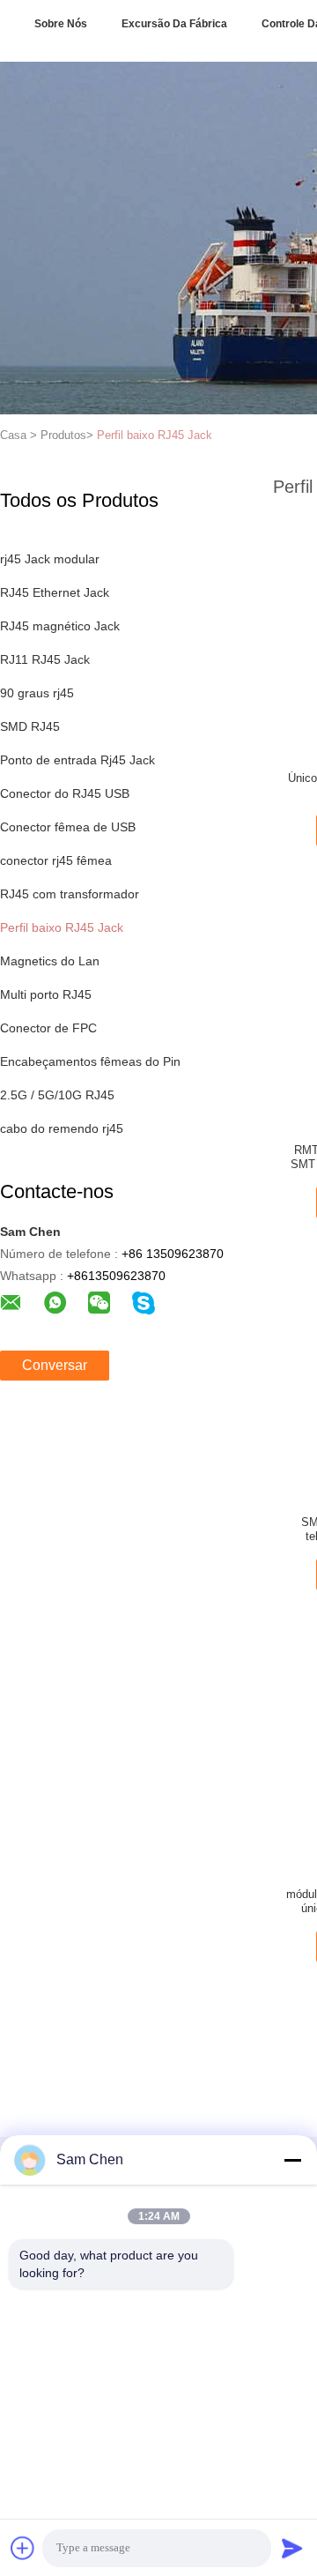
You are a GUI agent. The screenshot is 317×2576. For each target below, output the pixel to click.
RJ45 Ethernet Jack (55, 592)
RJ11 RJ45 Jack (45, 659)
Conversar (55, 1365)
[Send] (292, 2548)
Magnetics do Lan (50, 961)
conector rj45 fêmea (56, 860)
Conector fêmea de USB (68, 827)
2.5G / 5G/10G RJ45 (57, 1095)
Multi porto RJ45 (46, 994)
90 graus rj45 (37, 693)
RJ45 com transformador (70, 894)
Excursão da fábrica (174, 24)
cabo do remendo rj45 (62, 1128)
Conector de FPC (48, 1028)
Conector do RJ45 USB (65, 793)
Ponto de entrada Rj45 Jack (77, 760)
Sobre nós (61, 24)
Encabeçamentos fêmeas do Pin (90, 1061)
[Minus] (292, 2160)
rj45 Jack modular (50, 559)
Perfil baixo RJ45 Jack (155, 435)
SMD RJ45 (30, 726)
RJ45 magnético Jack (60, 626)
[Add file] (23, 2548)
